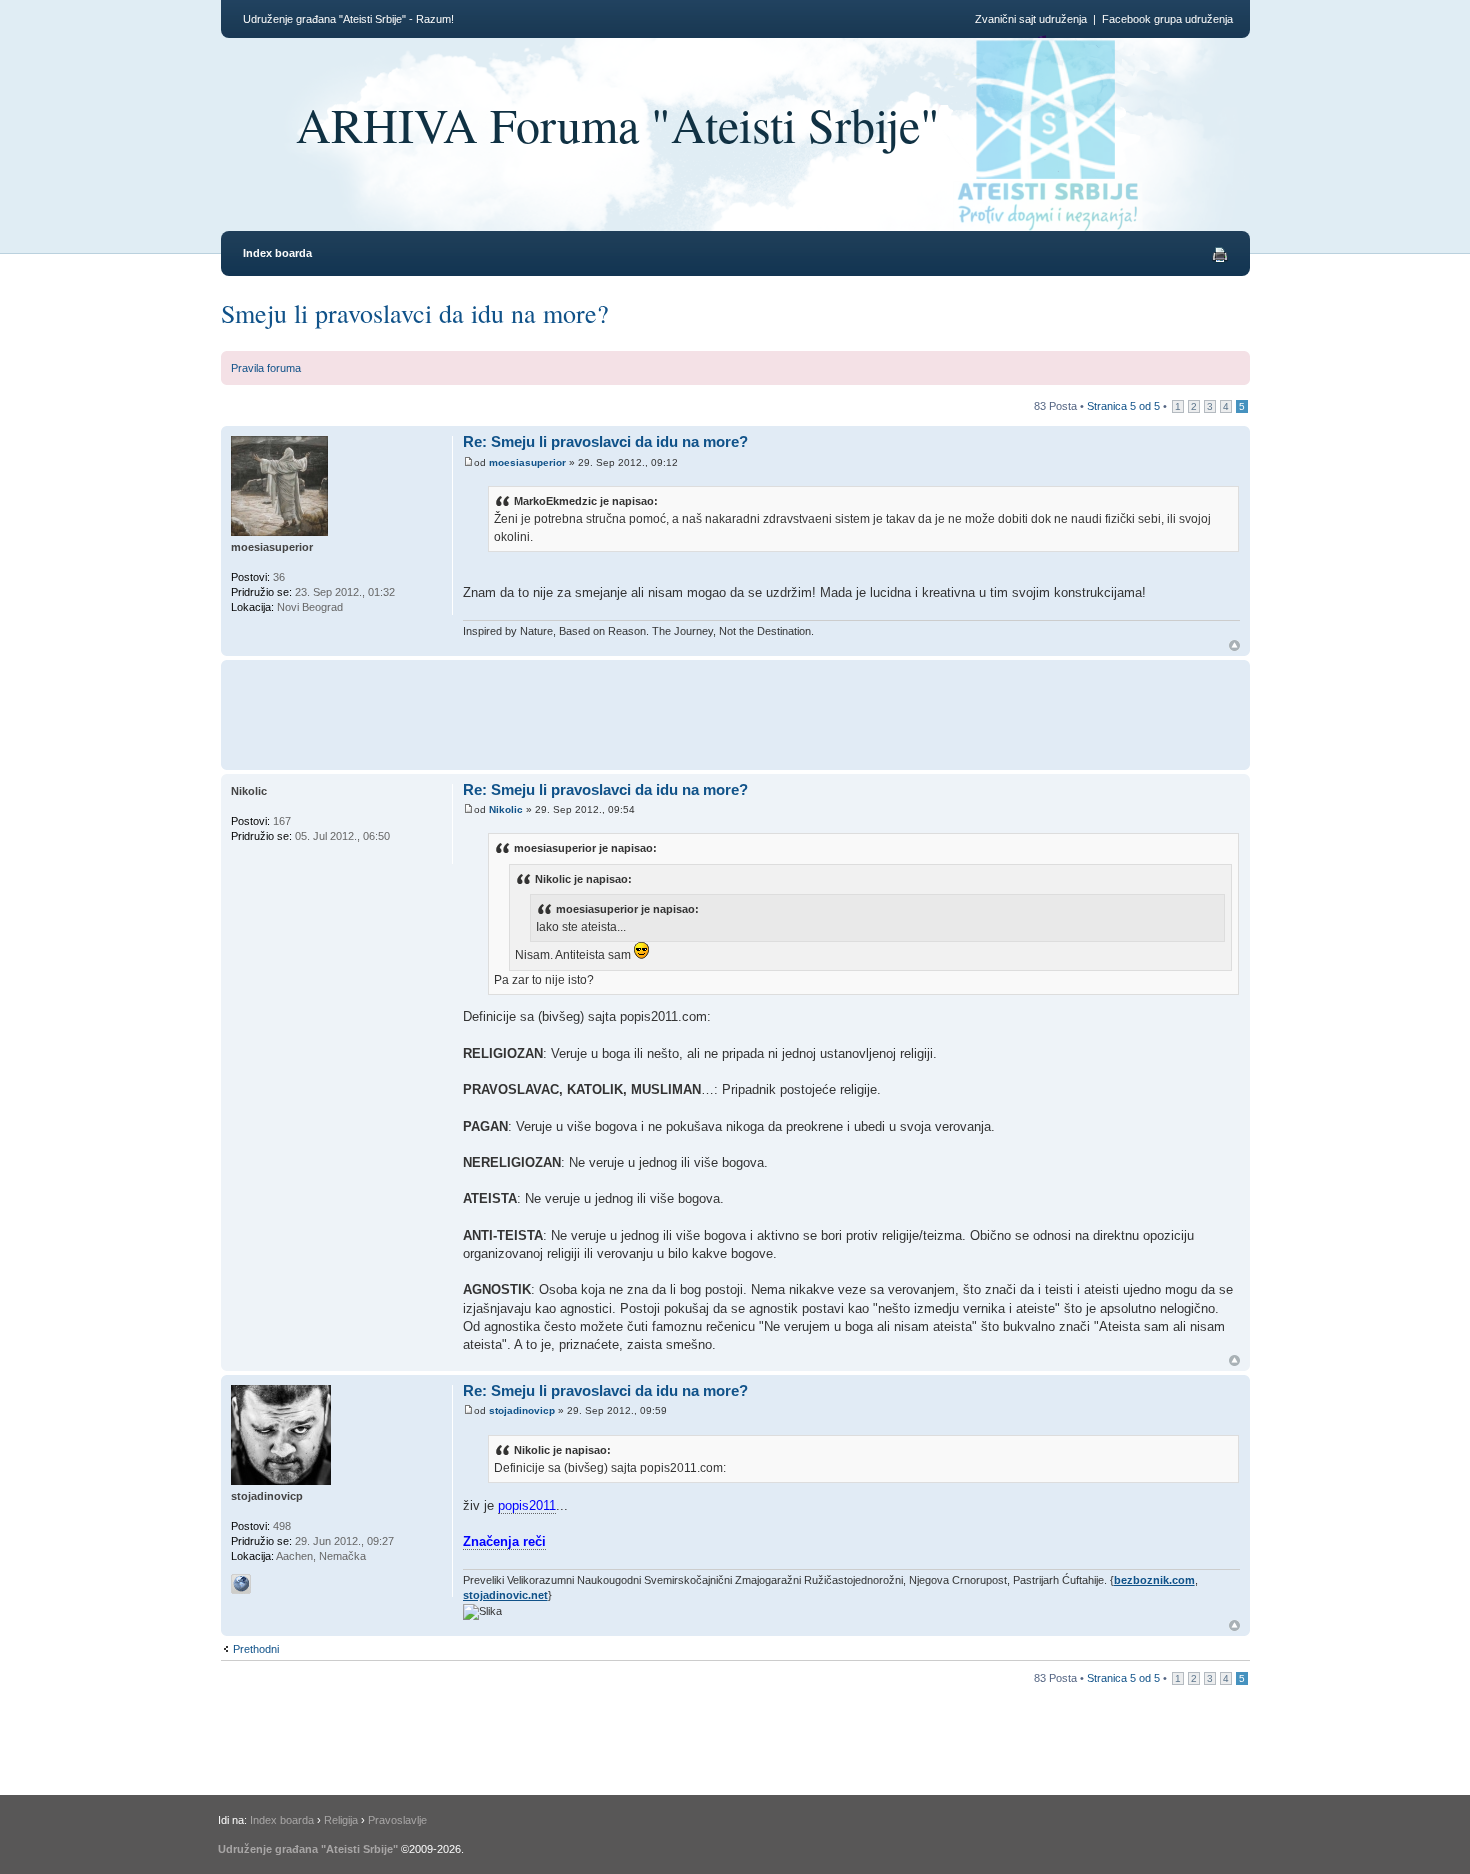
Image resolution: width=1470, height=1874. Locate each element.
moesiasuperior (527, 462)
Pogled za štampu (1220, 255)
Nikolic (506, 809)
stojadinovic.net (505, 1595)
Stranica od (1123, 406)
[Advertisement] (829, 712)
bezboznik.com (1154, 1580)
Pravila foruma (266, 368)
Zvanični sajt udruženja (1031, 19)
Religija (341, 1820)
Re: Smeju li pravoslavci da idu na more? (605, 441)
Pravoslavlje (397, 1820)
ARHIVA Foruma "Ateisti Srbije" (618, 124)
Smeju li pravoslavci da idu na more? (415, 313)
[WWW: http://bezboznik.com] (241, 1584)
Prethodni (256, 1649)
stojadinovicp (522, 1410)
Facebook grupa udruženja (1167, 19)
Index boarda (277, 253)
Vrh (1234, 645)
